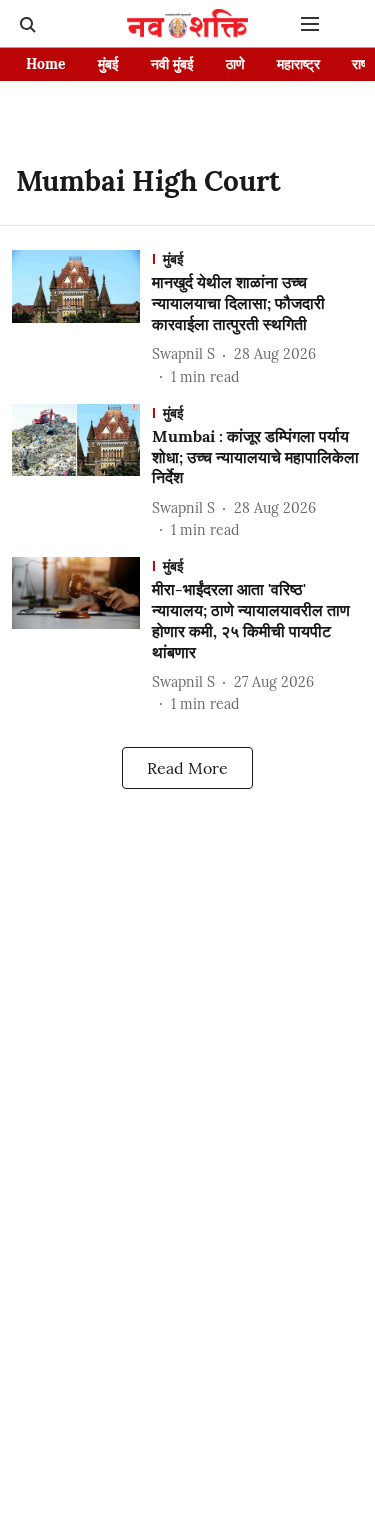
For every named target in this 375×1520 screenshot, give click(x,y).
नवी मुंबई (172, 64)
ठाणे (235, 64)
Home (46, 64)
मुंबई (108, 64)
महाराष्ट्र (298, 64)
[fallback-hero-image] (82, 318)
